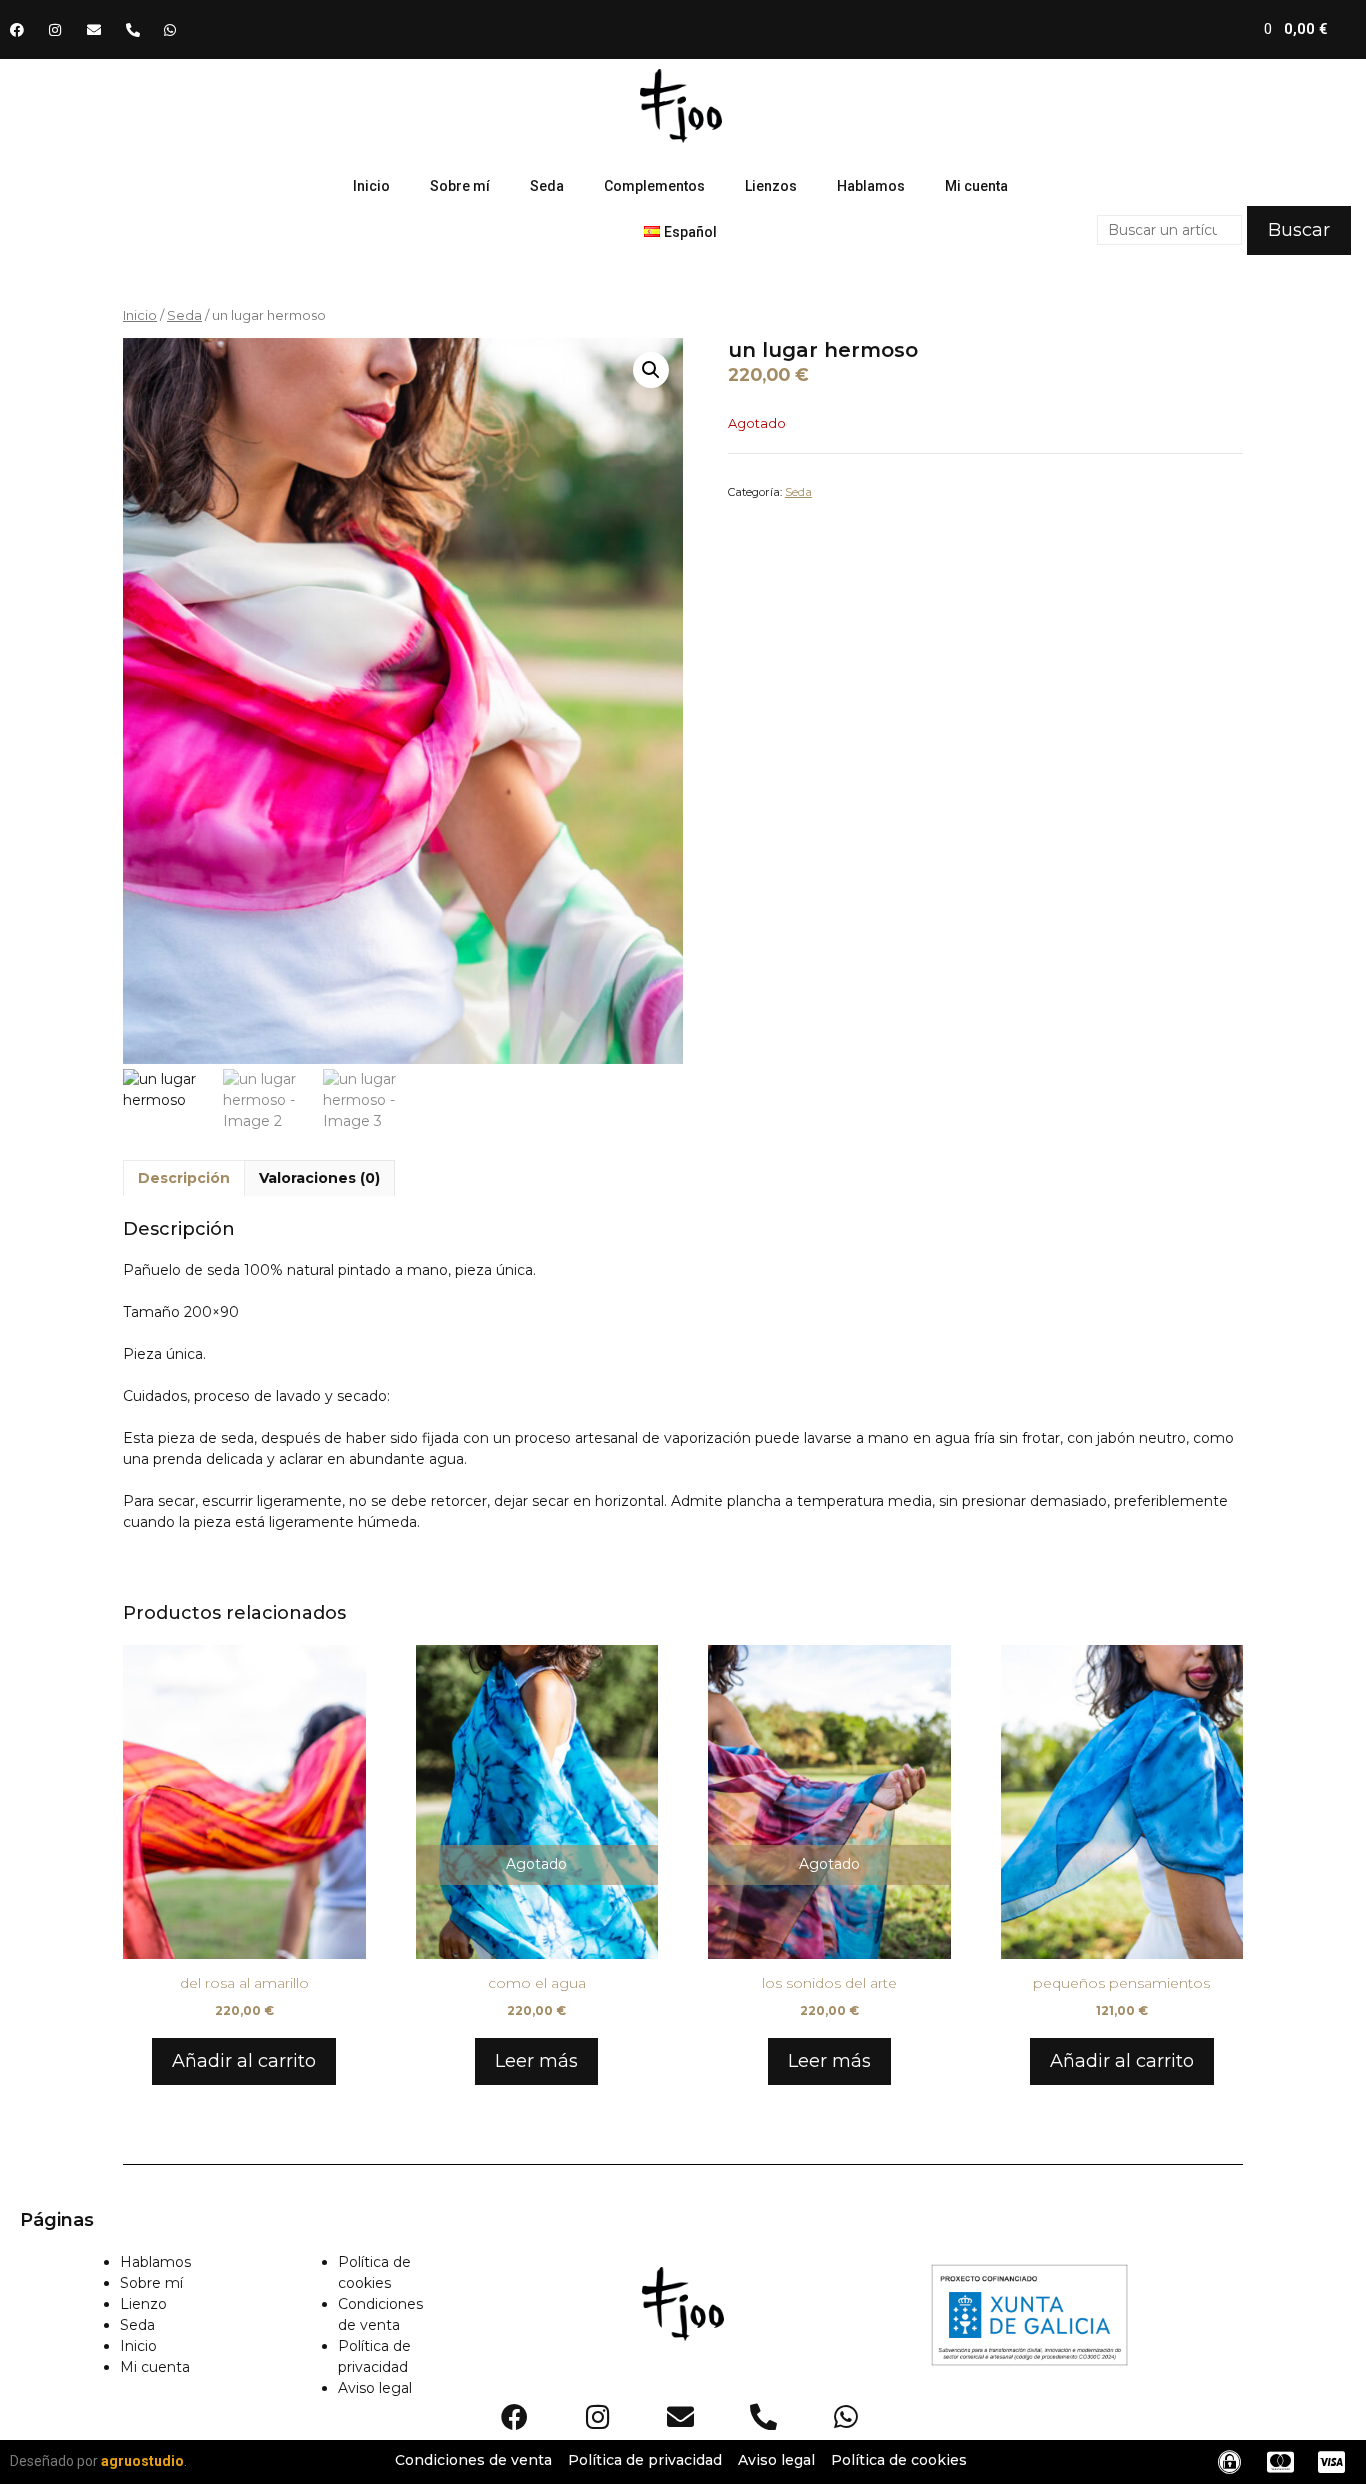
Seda (547, 186)
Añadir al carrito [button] (244, 2061)
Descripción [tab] (184, 1178)
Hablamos (871, 186)
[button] (651, 370)
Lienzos (771, 186)
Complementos (654, 186)
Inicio (371, 186)
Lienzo (143, 2304)
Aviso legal (375, 2388)
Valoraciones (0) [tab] (319, 1178)
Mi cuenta (976, 186)
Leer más (536, 2061)
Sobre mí (460, 186)
